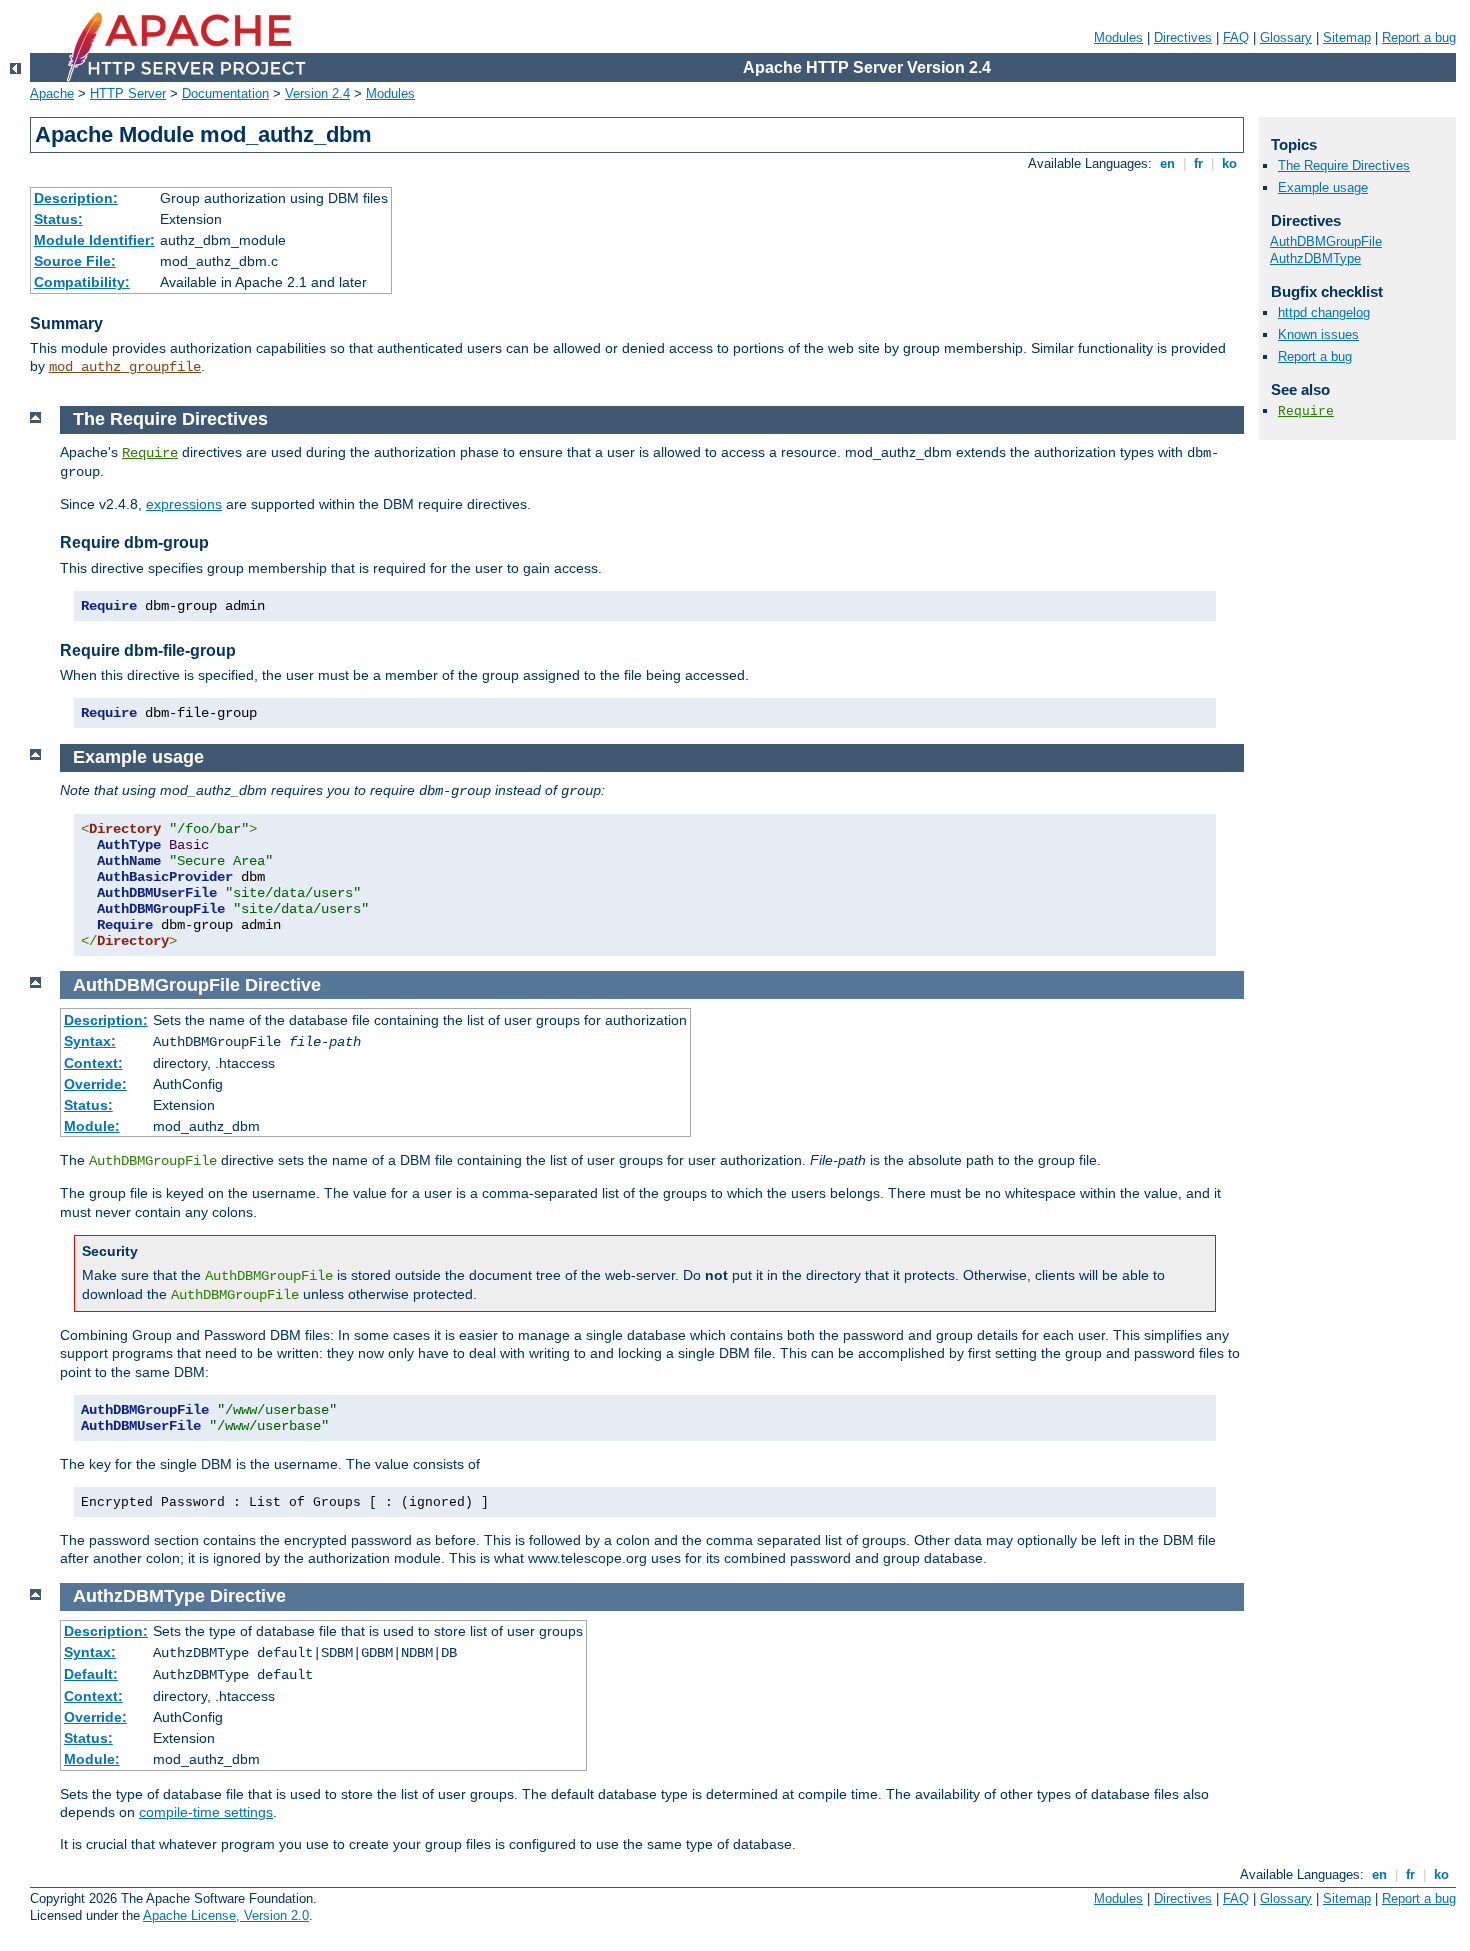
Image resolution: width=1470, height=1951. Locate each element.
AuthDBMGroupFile (1326, 241)
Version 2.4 (317, 93)
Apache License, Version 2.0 (226, 1915)
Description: (76, 198)
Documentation (225, 93)
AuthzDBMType (1315, 258)
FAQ (1236, 37)
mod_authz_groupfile (125, 367)
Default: (91, 1674)
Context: (93, 1063)
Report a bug (1419, 37)
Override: (95, 1084)
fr (1198, 163)
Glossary (1286, 37)
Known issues (1318, 334)
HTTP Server (128, 93)
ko (1229, 163)
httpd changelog (1324, 312)
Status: (58, 219)
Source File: (75, 261)
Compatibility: (82, 282)
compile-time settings (206, 1812)
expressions (184, 504)
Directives (1183, 37)
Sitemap (1347, 37)
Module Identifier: (94, 240)
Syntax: (90, 1041)
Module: (92, 1126)
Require (150, 453)
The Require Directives (1344, 165)
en (1167, 163)
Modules (1118, 37)
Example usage (1323, 187)
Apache (52, 93)
